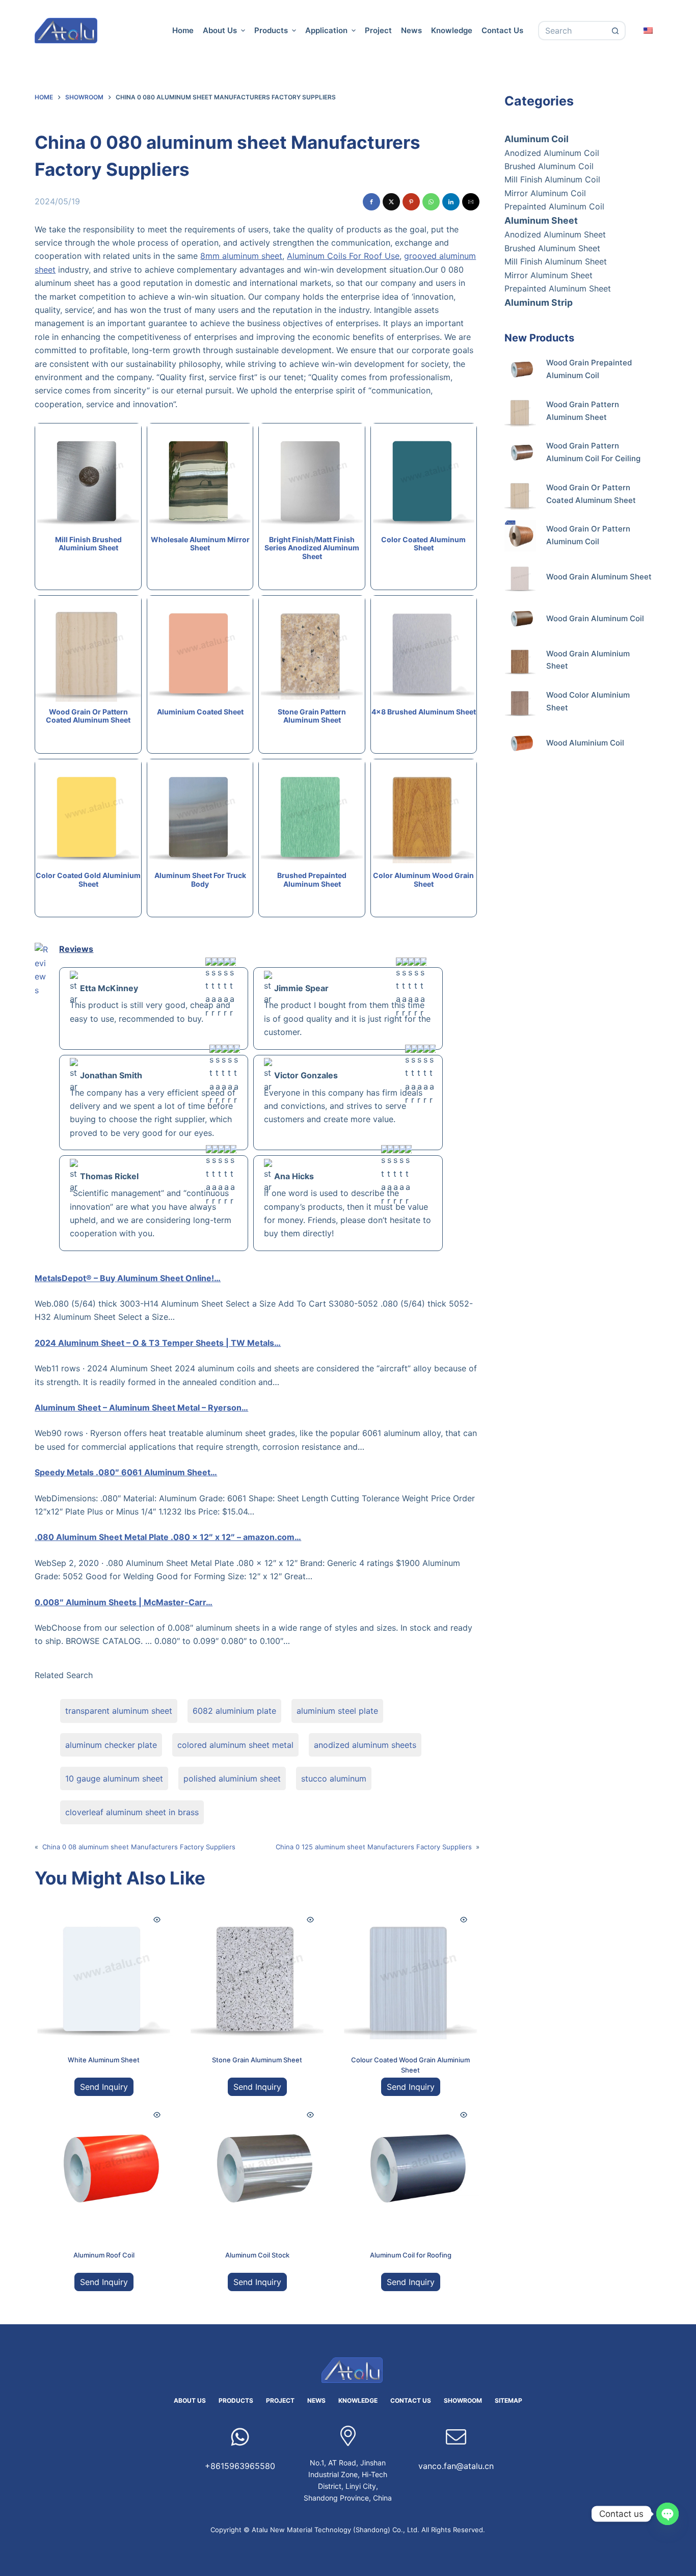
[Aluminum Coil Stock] (257, 2168)
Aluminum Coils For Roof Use (343, 256)
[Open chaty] (667, 2514)
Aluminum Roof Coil (104, 2255)
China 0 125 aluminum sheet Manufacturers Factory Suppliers (374, 1847)
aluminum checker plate (111, 1745)
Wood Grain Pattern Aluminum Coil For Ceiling (593, 452)
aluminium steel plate (337, 1711)
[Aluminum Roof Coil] (104, 2168)
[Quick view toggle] (157, 1920)
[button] (371, 202)
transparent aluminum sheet (119, 1711)
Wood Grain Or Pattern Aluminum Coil (588, 535)
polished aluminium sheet (232, 1778)
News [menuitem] (411, 30)
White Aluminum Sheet (104, 2060)
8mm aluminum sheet (241, 256)
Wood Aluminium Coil (585, 743)
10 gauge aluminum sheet (114, 1778)
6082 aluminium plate (234, 1711)
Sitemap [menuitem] (508, 2400)
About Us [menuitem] (220, 30)
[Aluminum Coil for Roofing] (410, 2168)
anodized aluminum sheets (365, 1745)
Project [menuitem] (378, 30)
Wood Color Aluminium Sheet (588, 701)
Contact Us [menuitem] (502, 30)
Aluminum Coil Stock (257, 2255)
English (649, 30)
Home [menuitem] (183, 30)
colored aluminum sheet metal (235, 1745)
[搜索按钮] (616, 31)
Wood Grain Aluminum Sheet (599, 577)
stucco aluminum (334, 1778)
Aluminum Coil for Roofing (411, 2255)
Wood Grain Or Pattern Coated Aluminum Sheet (591, 494)
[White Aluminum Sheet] (104, 1973)
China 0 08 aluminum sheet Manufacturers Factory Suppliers (139, 1847)
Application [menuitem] (326, 30)
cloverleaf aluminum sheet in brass (132, 1812)
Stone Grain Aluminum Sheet (257, 2060)
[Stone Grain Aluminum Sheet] (257, 1973)
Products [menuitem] (271, 30)
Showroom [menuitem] (463, 2400)
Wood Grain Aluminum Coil (595, 618)
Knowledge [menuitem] (452, 30)
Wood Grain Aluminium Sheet (588, 660)
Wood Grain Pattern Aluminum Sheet (583, 411)
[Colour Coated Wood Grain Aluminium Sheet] (410, 1973)
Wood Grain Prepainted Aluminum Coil (589, 369)
